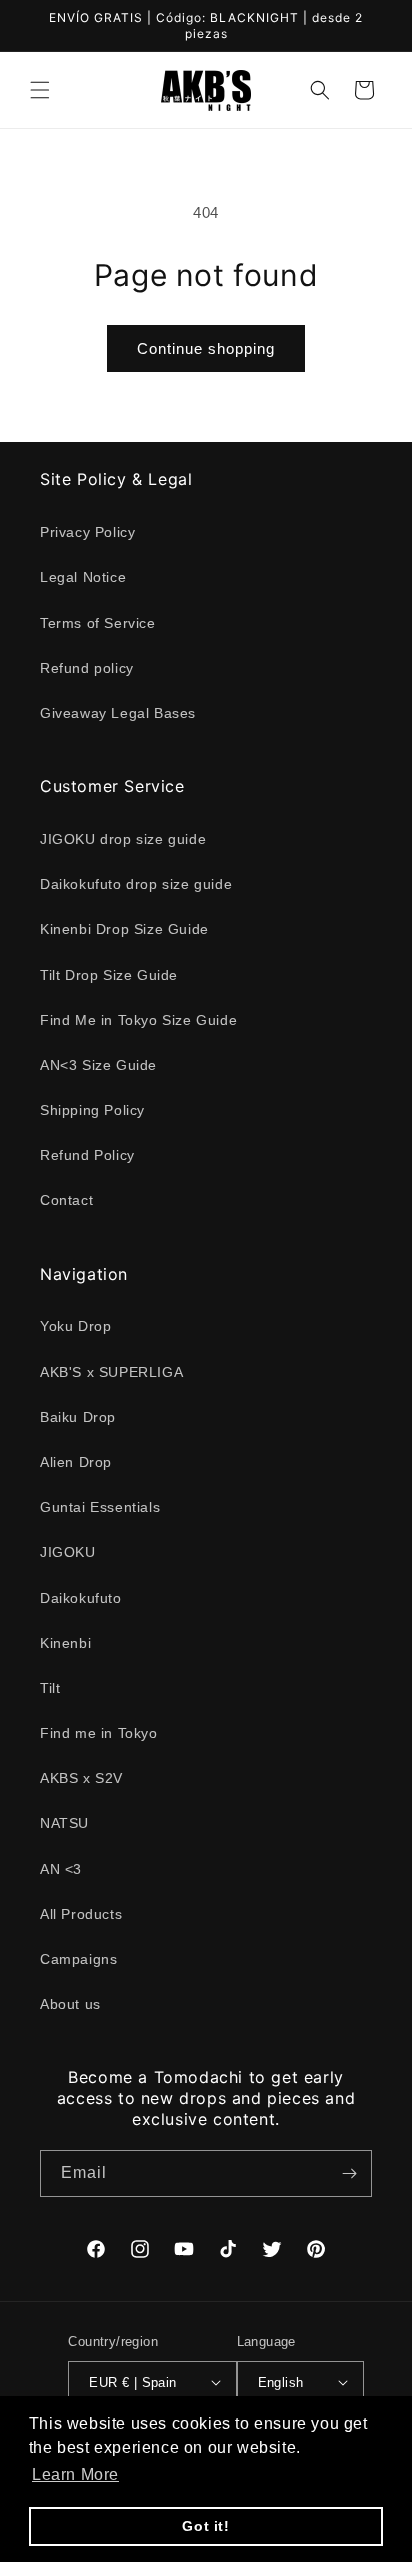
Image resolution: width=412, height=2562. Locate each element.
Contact (66, 1200)
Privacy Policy (87, 532)
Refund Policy (87, 1155)
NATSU (64, 1823)
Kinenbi (65, 1643)
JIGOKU (68, 1552)
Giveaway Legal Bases (118, 713)
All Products (81, 1914)
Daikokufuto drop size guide (136, 884)
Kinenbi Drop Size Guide (124, 929)
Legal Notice (83, 577)
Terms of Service (98, 623)
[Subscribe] (349, 2173)
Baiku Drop (78, 1417)
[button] (40, 90)
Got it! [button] (205, 2526)
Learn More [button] (75, 2474)
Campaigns (78, 1959)
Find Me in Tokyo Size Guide (138, 1020)
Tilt (50, 1688)
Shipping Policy (92, 1110)
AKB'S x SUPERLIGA (111, 1372)
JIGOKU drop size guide (123, 839)
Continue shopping (206, 348)
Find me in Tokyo (99, 1733)
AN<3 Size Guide (98, 1065)
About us (70, 2004)
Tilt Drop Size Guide (109, 975)
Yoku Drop (75, 1326)
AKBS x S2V (81, 1778)
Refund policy (87, 668)
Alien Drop (76, 1462)
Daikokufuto (81, 1598)
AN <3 (61, 1869)
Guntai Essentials (100, 1507)
